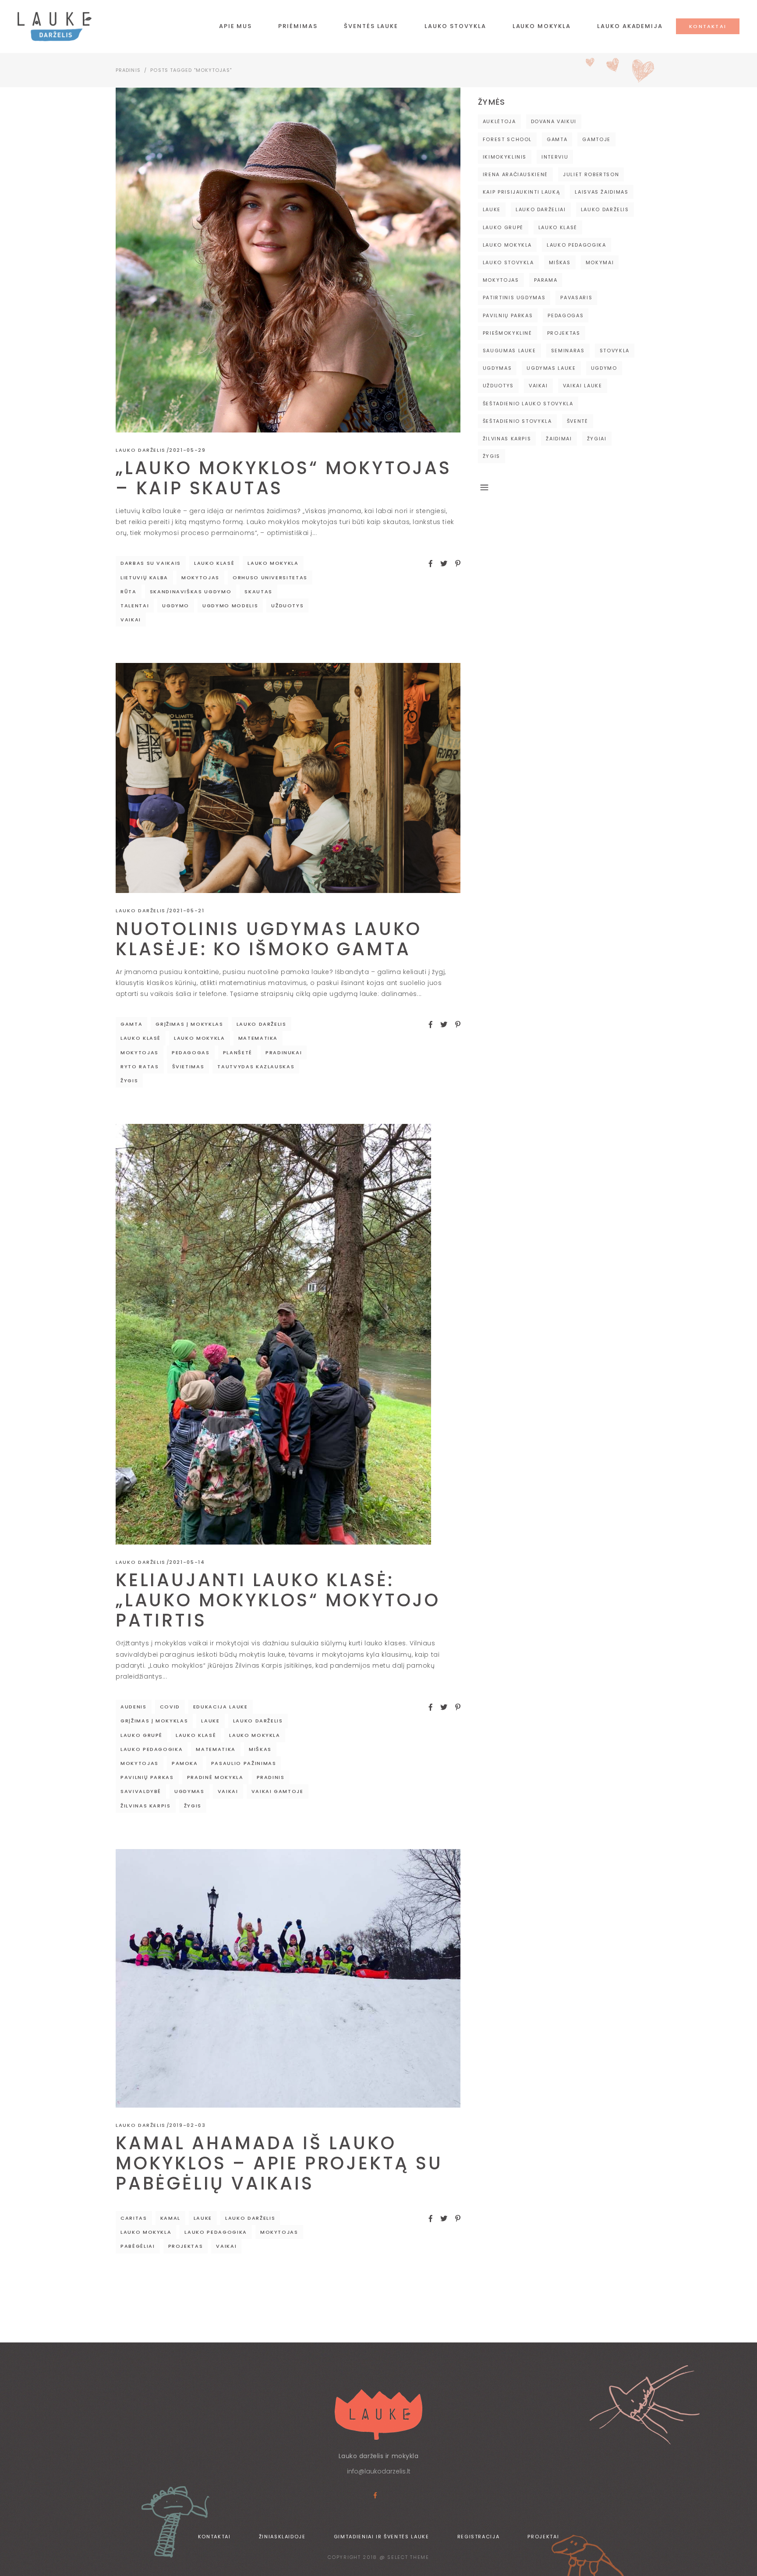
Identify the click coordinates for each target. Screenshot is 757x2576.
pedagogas (191, 1052)
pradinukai (284, 1052)
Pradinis (128, 70)
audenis (134, 1707)
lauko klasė (214, 563)
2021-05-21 (187, 911)
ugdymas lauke (551, 368)
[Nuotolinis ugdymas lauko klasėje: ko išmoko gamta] (288, 778)
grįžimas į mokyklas (189, 1024)
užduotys (287, 606)
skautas (258, 592)
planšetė (238, 1052)
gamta (131, 1024)
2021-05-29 (187, 450)
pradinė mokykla (215, 1777)
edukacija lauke (221, 1707)
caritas (134, 2218)
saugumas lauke (509, 351)
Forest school (507, 139)
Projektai (543, 2537)
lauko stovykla (508, 262)
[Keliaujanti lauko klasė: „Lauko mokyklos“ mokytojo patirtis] (273, 1334)
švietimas (188, 1067)
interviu (555, 157)
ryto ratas (140, 1067)
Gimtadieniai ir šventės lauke (382, 2537)
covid (170, 1707)
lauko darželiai (541, 209)
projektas (186, 2246)
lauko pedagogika (152, 1749)
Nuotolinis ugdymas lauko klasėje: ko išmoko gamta (269, 939)
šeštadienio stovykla (517, 421)
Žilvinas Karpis (146, 1806)
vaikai (131, 620)
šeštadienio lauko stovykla (528, 404)
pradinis (271, 1777)
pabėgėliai (138, 2246)
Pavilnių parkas (147, 1777)
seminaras (568, 351)
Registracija (479, 2537)
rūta (129, 592)
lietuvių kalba (144, 578)
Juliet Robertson (591, 174)
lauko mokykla (273, 563)
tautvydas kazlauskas (256, 1067)
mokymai (600, 262)
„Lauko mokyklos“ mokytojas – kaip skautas (284, 478)
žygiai (597, 439)
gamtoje (596, 139)
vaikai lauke (583, 386)
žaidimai (559, 439)
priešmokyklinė (508, 333)
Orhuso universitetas (270, 578)
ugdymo (176, 606)
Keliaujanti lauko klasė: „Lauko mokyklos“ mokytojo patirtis (278, 1600)
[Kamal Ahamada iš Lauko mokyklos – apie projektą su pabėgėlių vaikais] (288, 1978)
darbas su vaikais (151, 563)
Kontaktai (214, 2537)
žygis (129, 1081)
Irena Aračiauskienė (515, 174)
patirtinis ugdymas (514, 298)
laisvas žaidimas (601, 192)
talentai (135, 606)
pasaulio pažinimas (244, 1763)
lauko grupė (141, 1735)
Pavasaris (576, 298)
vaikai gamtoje (278, 1791)
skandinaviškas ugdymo (191, 592)
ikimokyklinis (505, 157)
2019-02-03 (187, 2125)
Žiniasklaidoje (282, 2537)
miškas (260, 1749)
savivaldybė (141, 1791)
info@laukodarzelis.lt (379, 2471)
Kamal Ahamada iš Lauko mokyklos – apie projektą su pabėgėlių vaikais (279, 2163)
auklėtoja (499, 121)
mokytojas (200, 578)
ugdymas (189, 1791)
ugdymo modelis (230, 606)
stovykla (615, 351)
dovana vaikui (554, 121)
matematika (258, 1038)
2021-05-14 (187, 1562)
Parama (546, 280)
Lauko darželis (141, 450)
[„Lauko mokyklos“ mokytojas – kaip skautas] (288, 260)
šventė (578, 421)
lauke (210, 1721)
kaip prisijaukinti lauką (522, 192)
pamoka (185, 1763)
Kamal (170, 2218)
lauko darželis (262, 1024)
